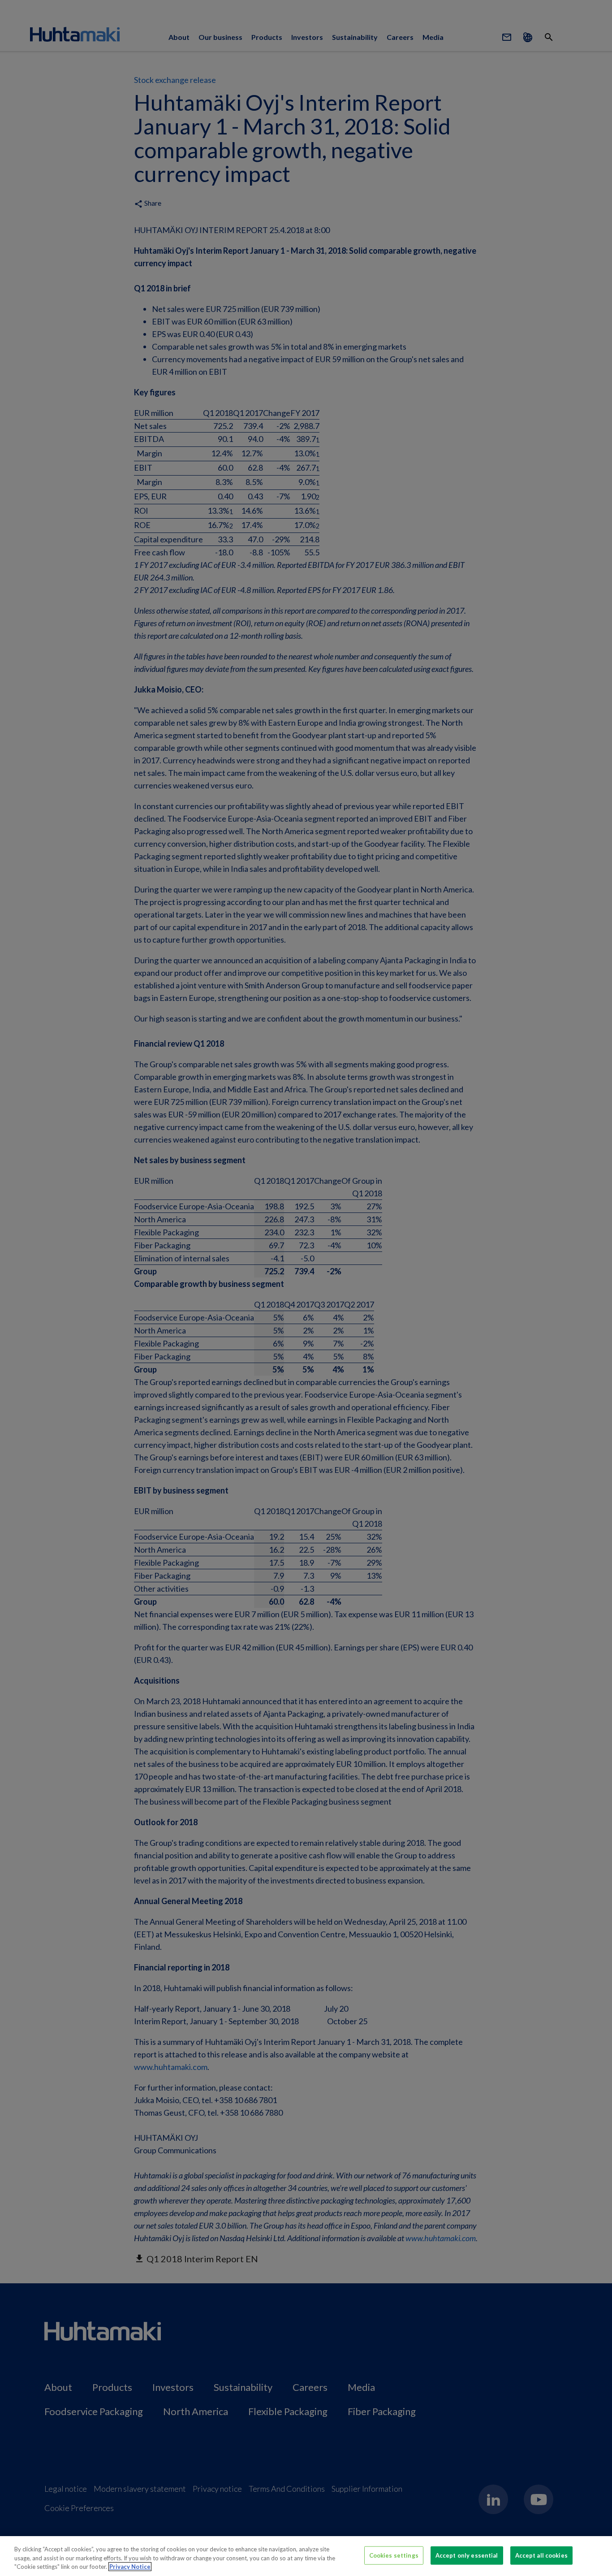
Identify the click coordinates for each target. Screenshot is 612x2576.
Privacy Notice (130, 2567)
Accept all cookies (541, 2555)
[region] (306, 2556)
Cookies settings (394, 2555)
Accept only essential (467, 2555)
